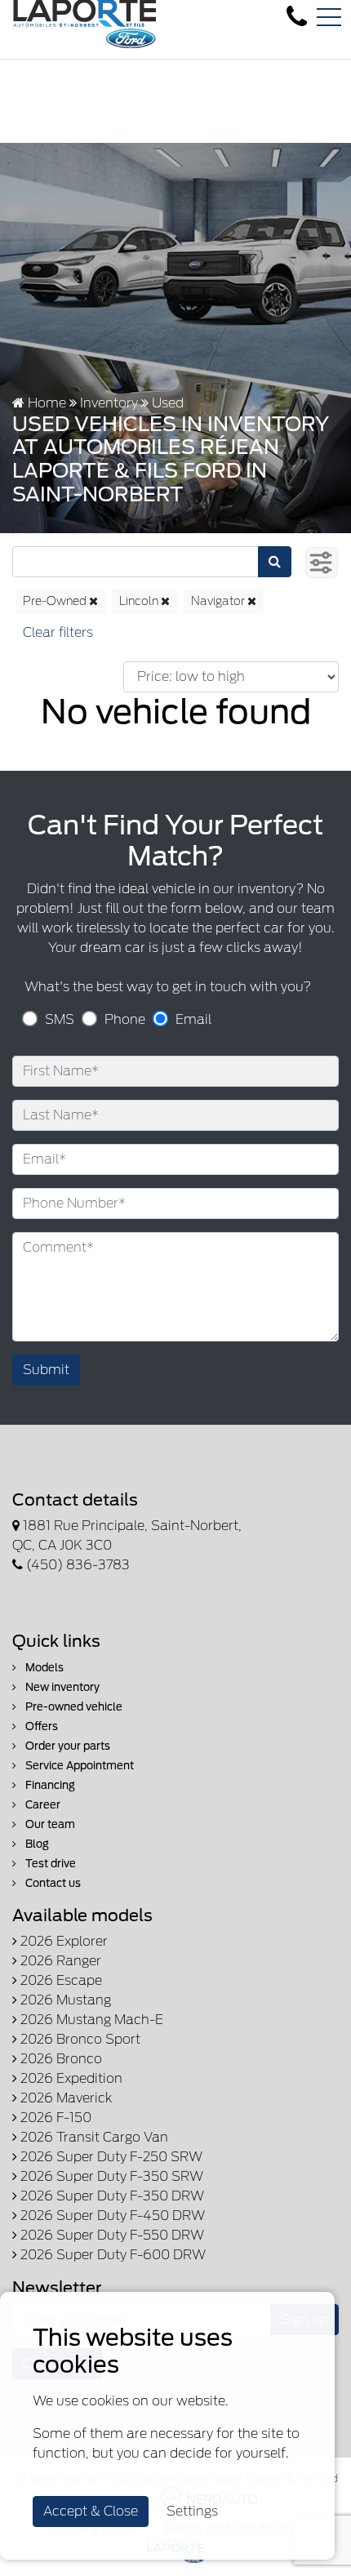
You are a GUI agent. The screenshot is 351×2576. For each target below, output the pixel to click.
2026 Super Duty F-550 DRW (111, 2235)
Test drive (49, 1864)
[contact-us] (297, 17)
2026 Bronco (60, 2059)
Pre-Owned (56, 601)
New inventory (61, 1687)
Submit (46, 1370)
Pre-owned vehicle (73, 1707)
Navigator (219, 601)
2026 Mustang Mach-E (90, 2020)
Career (42, 1805)
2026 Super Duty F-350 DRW (111, 2196)
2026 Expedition (70, 2078)
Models (43, 1668)
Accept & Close (91, 2511)
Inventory (109, 403)
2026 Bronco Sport (79, 2039)
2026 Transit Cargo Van (93, 2137)
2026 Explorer (62, 1941)
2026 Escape (60, 1980)
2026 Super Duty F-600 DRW (111, 2255)
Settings (192, 2511)
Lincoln (140, 601)
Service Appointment (78, 1766)
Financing (49, 1785)
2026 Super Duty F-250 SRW (110, 2157)
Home (45, 403)
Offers (40, 1726)
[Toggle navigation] (329, 17)
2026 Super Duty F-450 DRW (111, 2216)
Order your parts (67, 1746)
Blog (36, 1844)
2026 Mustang (64, 2000)
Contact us (52, 1883)
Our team (49, 1824)
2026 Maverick (64, 2098)
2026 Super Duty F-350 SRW (110, 2176)
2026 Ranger (59, 1961)
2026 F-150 (54, 2118)
